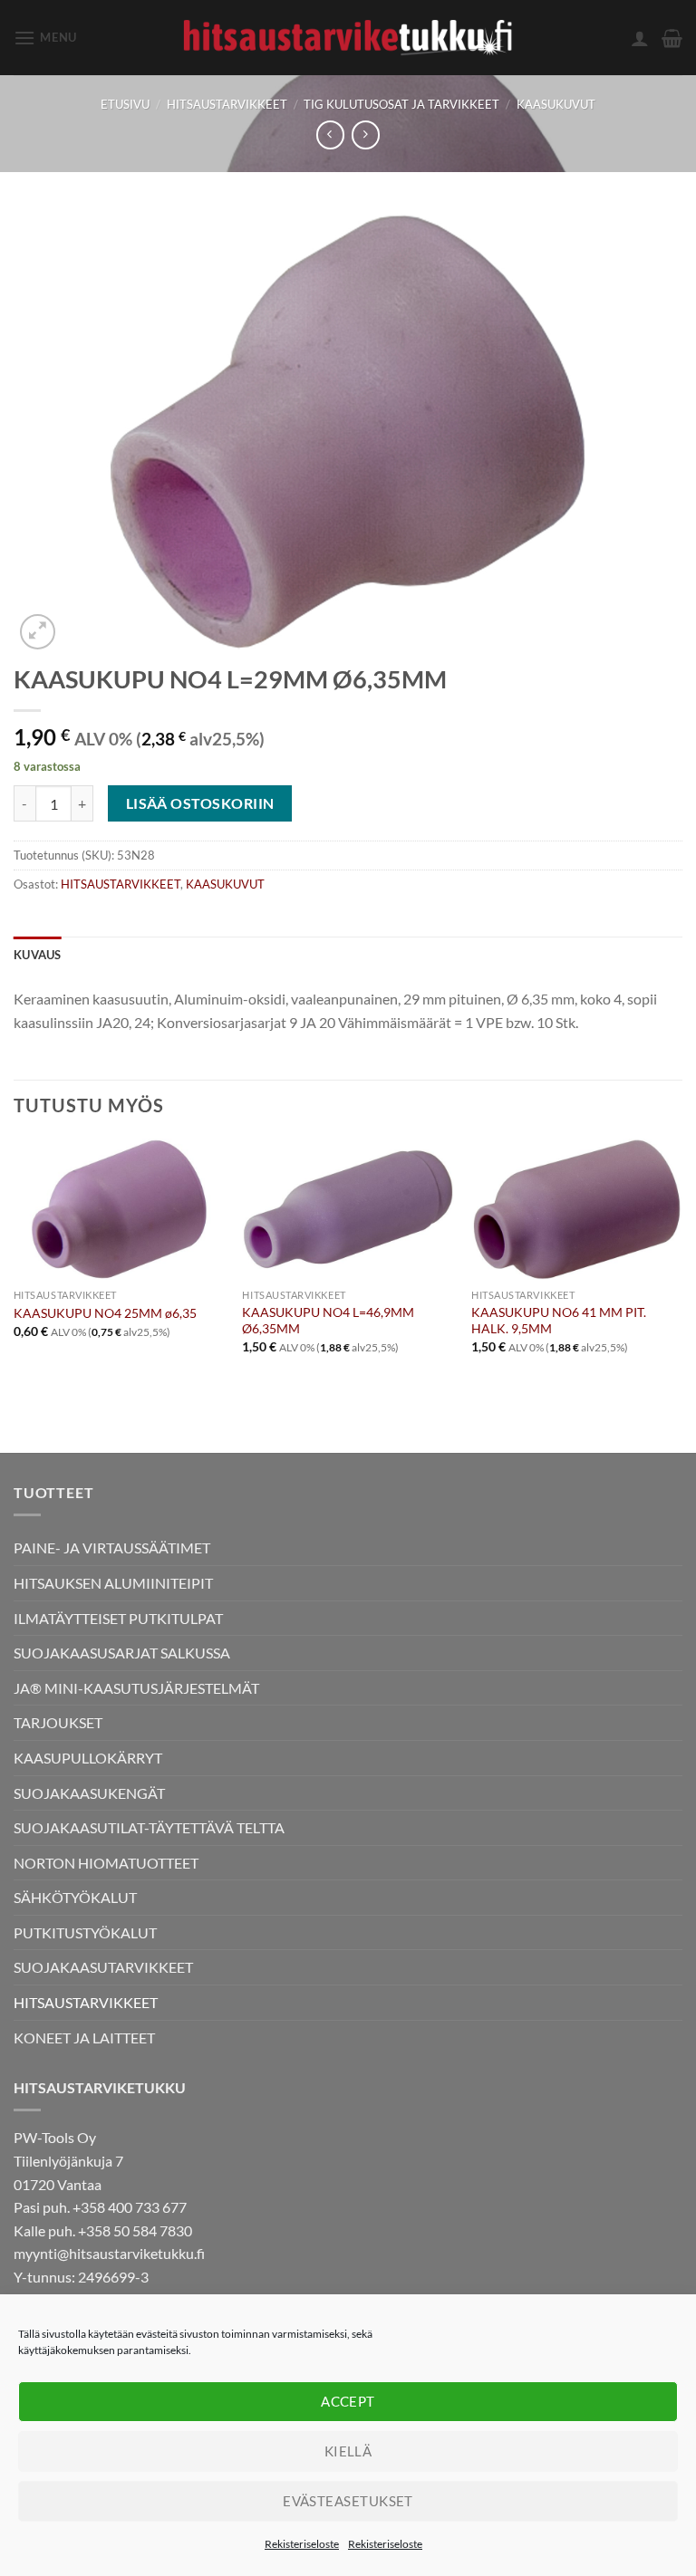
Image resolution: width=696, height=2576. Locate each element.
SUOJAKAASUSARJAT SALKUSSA (122, 1653)
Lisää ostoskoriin (200, 803)
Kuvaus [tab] (38, 955)
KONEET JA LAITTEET (84, 2038)
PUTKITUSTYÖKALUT (85, 1932)
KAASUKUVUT (556, 104)
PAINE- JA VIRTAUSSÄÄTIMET (112, 1548)
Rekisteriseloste (302, 2544)
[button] (45, 38)
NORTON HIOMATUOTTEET (106, 1863)
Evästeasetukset (348, 2501)
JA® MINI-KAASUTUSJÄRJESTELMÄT (136, 1688)
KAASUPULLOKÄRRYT (88, 1758)
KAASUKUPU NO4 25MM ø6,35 (105, 1313)
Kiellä (348, 2451)
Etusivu (125, 104)
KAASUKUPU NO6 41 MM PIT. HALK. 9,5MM (559, 1321)
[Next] (681, 1262)
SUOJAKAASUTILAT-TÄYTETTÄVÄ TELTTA (149, 1827)
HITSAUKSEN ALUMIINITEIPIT (113, 1583)
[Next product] (330, 135)
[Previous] (14, 1262)
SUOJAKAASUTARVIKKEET (103, 1967)
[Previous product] (366, 135)
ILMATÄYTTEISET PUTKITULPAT (118, 1618)
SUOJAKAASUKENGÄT (89, 1793)
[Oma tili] (640, 38)
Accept (348, 2401)
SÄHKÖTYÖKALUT (75, 1897)
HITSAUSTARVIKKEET (227, 104)
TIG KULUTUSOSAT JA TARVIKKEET (401, 104)
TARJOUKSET (58, 1722)
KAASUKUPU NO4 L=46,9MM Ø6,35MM (328, 1321)
